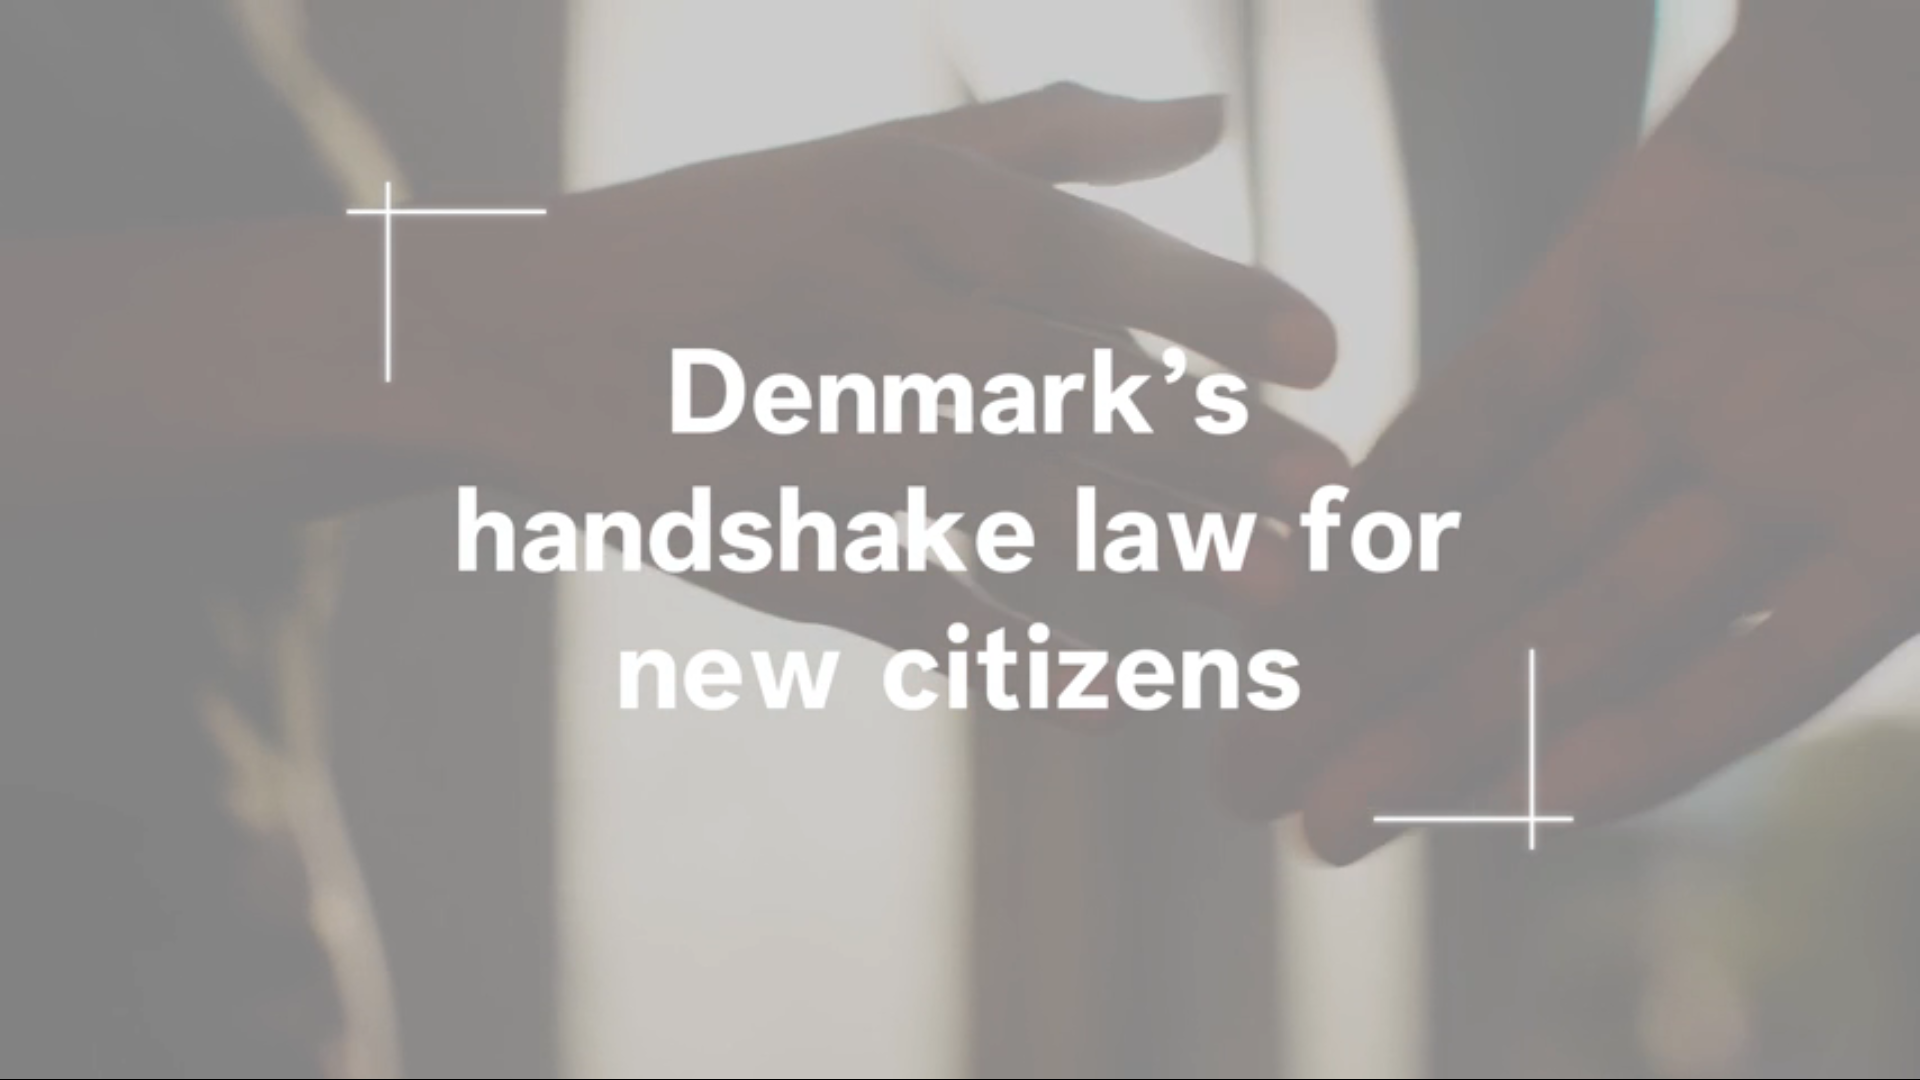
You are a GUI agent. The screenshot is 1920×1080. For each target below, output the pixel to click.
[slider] (960, 1034)
